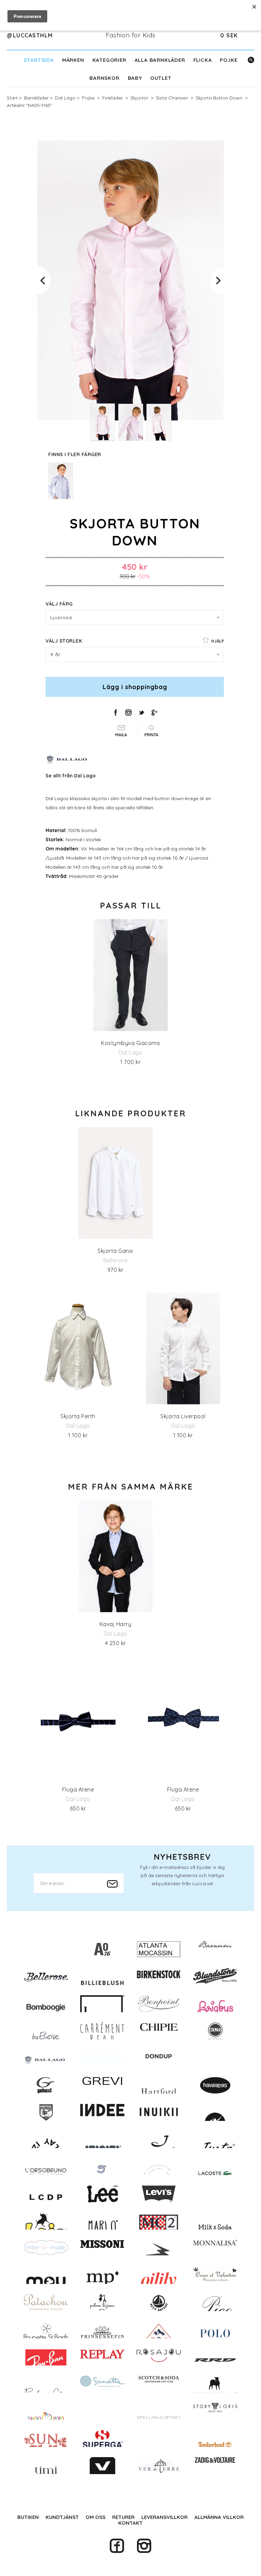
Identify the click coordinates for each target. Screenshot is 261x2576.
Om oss (95, 2517)
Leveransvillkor (164, 2517)
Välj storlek (135, 641)
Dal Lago (65, 98)
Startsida (39, 60)
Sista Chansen (172, 98)
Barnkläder (36, 98)
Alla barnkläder (160, 60)
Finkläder (112, 98)
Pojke (229, 60)
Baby (135, 78)
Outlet (161, 78)
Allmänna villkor (219, 2517)
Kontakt (130, 2523)
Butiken (28, 2517)
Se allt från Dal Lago (71, 776)
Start (12, 98)
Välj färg (59, 604)
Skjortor (139, 98)
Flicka (203, 60)
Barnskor (104, 78)
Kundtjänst (62, 2517)
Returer (123, 2517)
